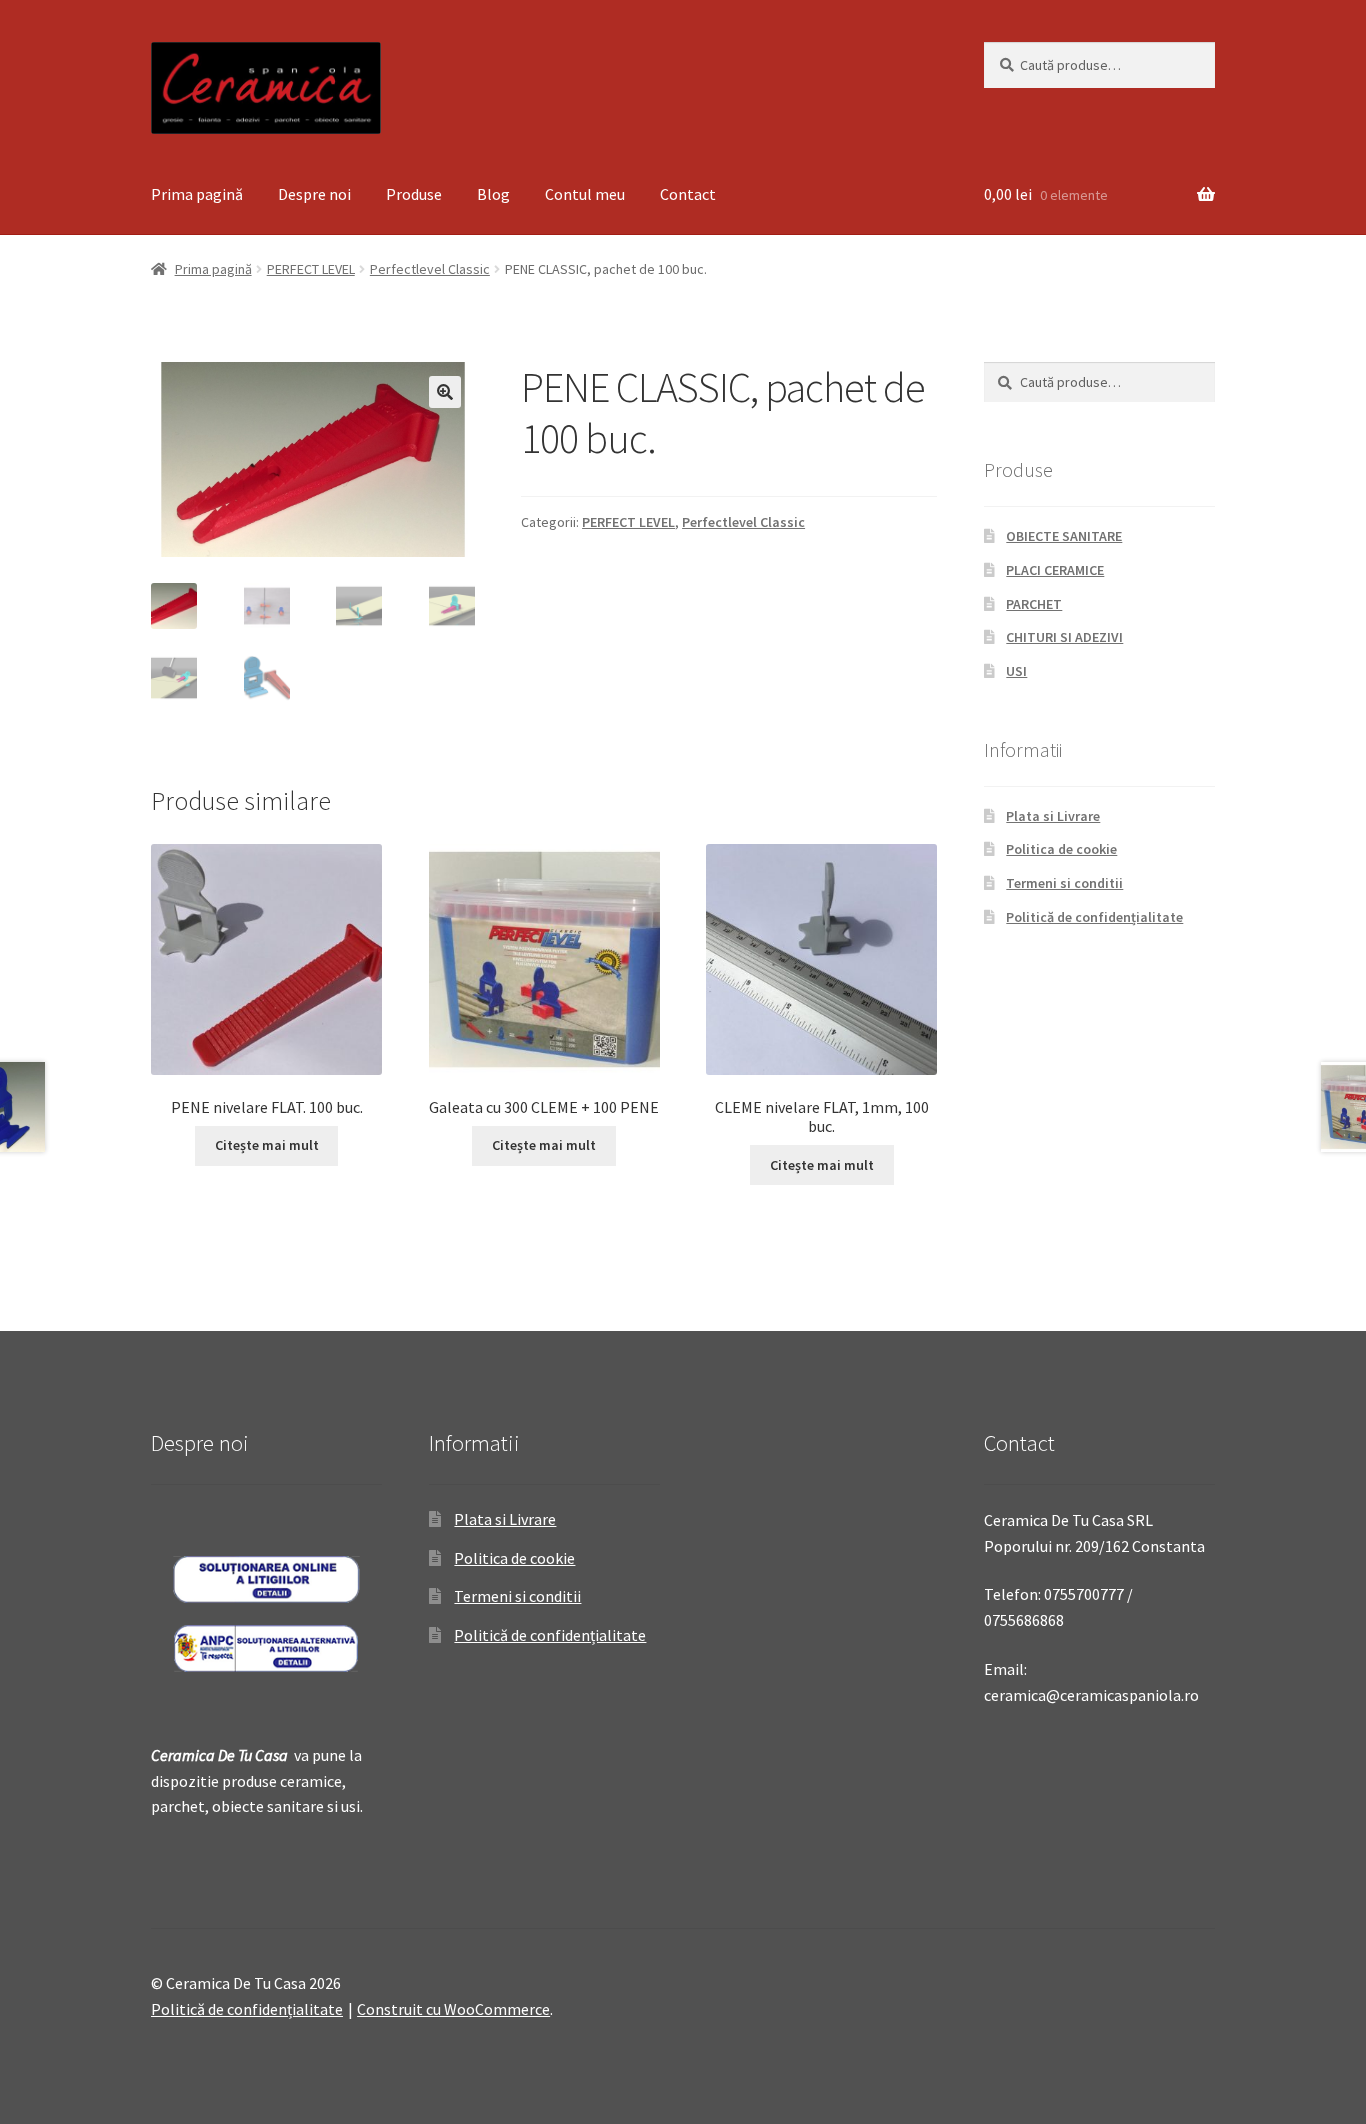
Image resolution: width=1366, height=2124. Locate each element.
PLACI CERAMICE (1055, 570)
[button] (445, 392)
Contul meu (585, 194)
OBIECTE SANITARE (1064, 536)
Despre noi (314, 194)
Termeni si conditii (1064, 883)
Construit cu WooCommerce (453, 2009)
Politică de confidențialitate (1094, 917)
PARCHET (1034, 604)
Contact (688, 194)
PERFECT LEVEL (311, 269)
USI (1016, 671)
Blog (493, 194)
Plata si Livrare (1053, 816)
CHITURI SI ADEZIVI (1064, 637)
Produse (414, 194)
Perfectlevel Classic (430, 269)
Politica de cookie (1061, 849)
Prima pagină (197, 194)
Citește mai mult (267, 1145)
